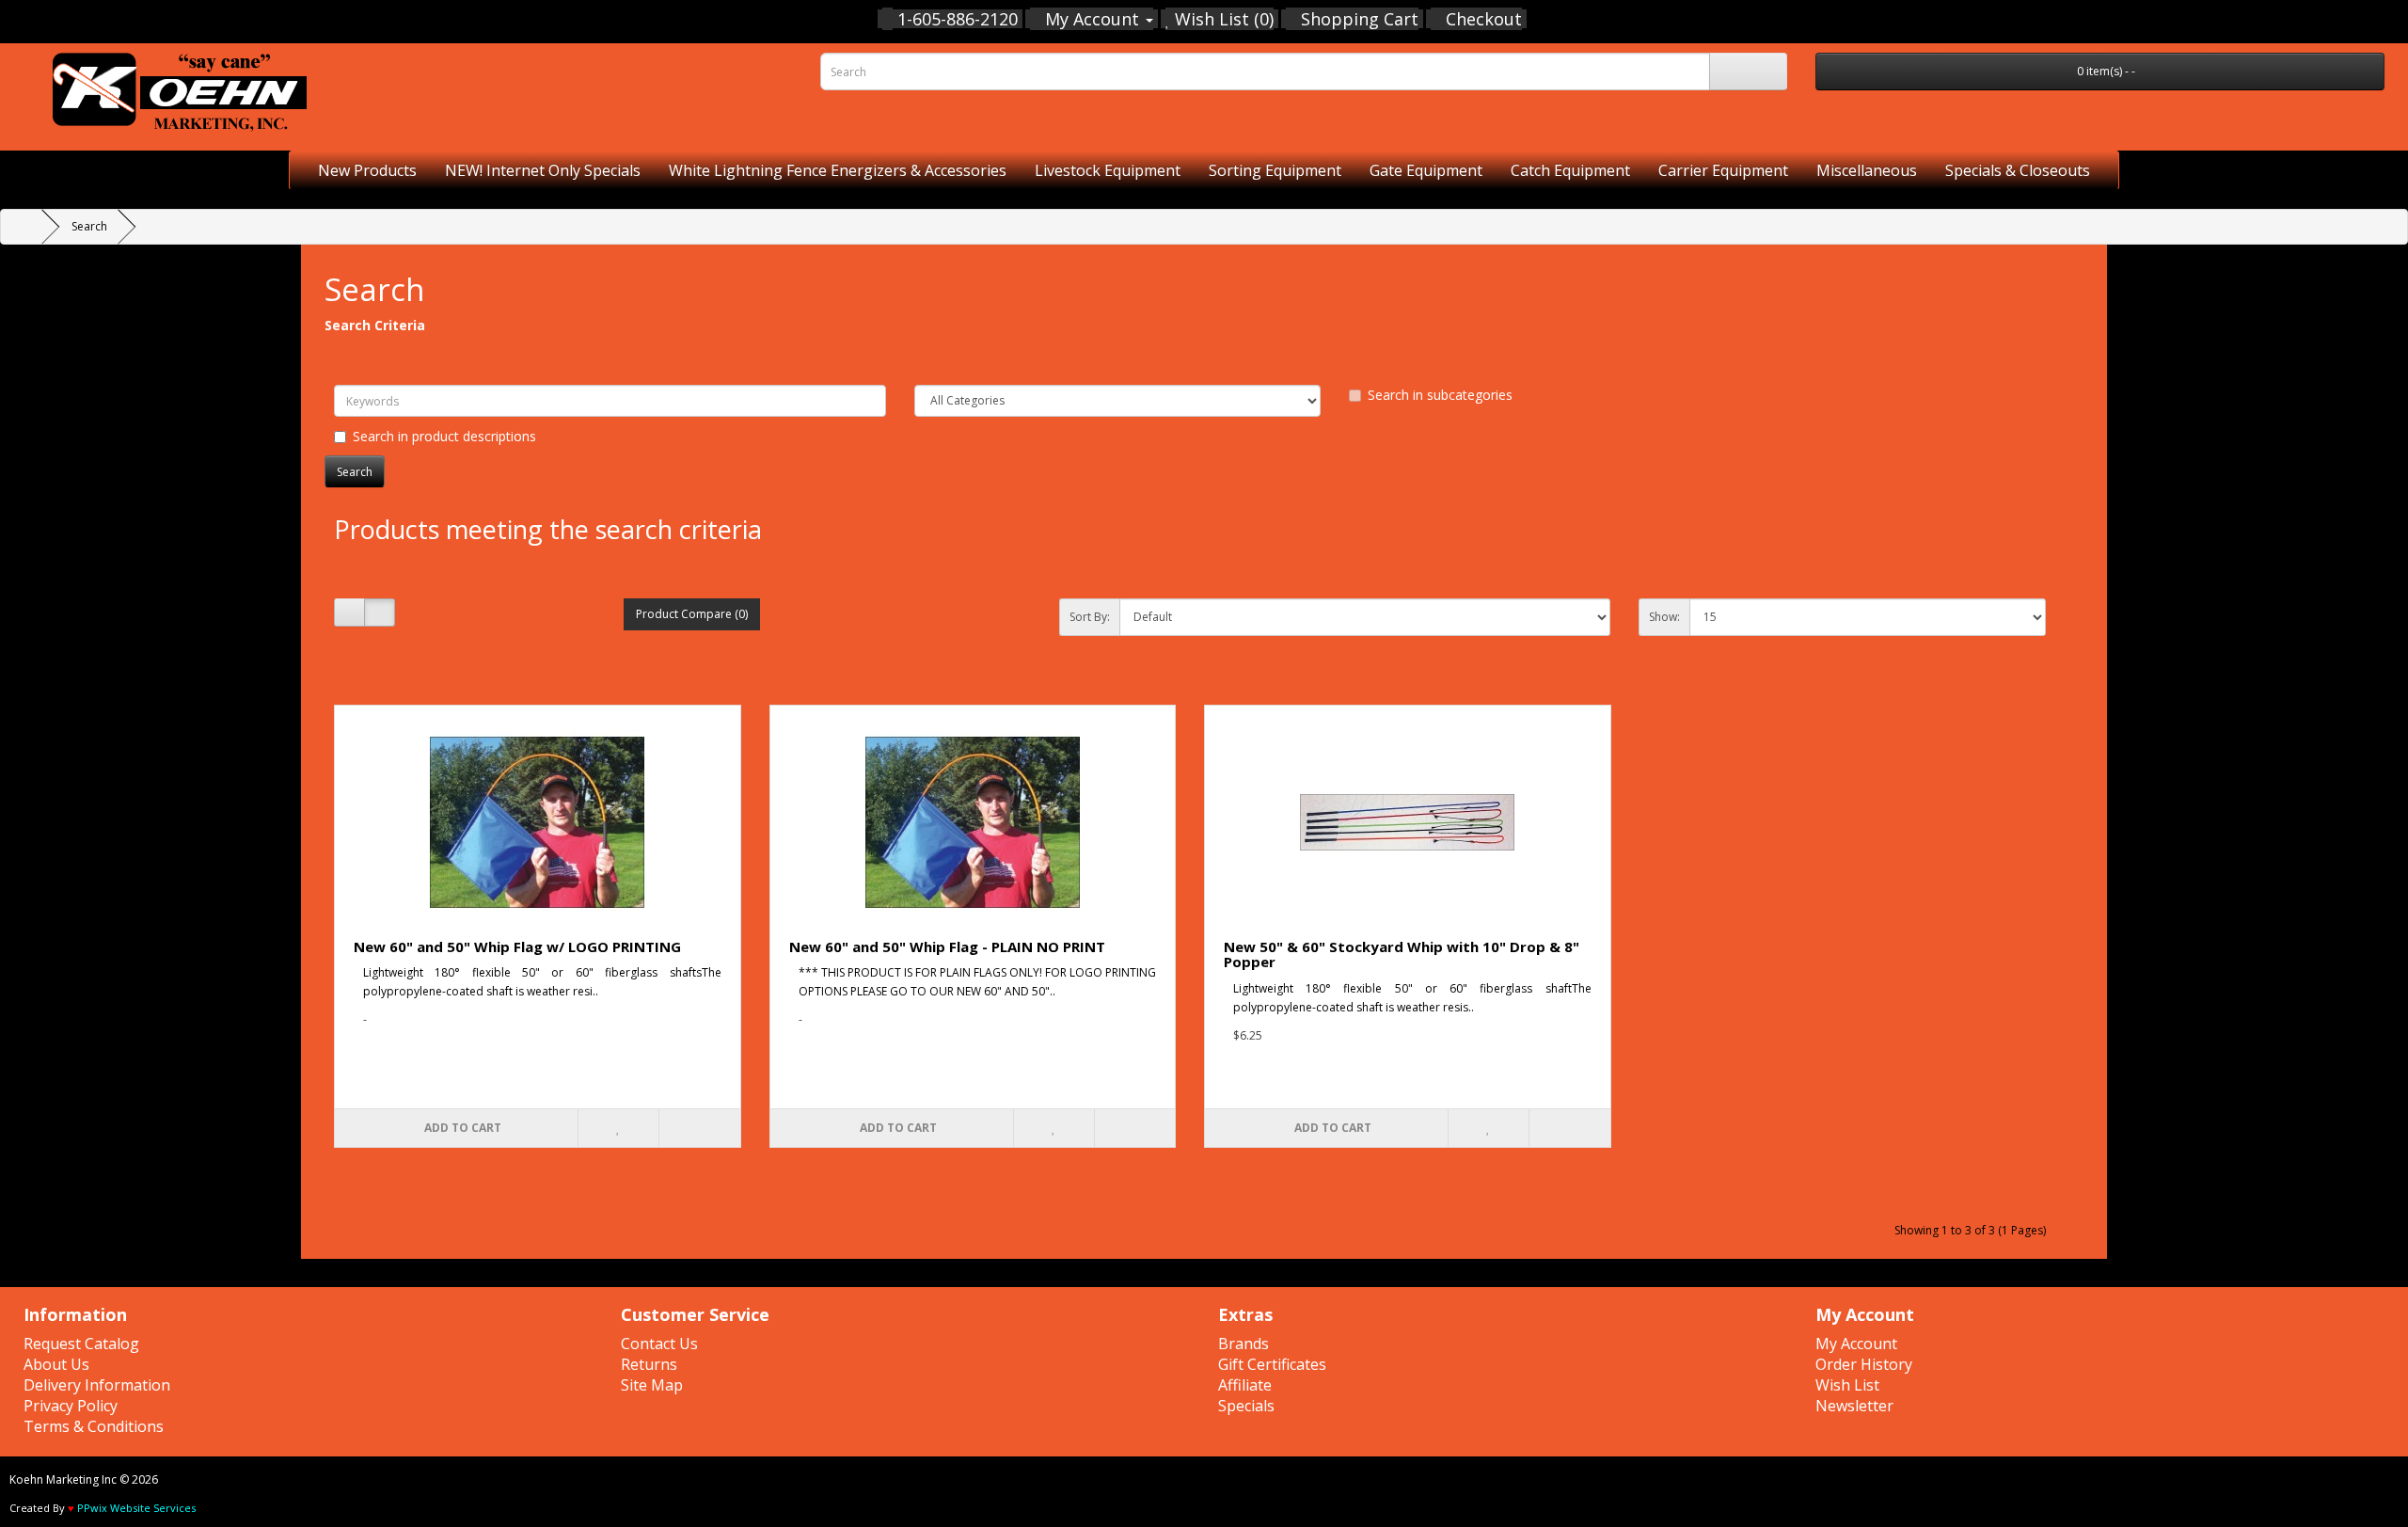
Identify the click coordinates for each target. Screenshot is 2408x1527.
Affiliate (1245, 1385)
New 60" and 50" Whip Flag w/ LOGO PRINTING (517, 946)
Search (89, 226)
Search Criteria (375, 325)
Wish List (1847, 1385)
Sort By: (1090, 617)
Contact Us (659, 1344)
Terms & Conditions (94, 1426)
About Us (56, 1364)
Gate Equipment (1426, 170)
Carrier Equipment (1723, 170)
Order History (1864, 1364)
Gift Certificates (1272, 1364)
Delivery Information (97, 1385)
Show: (1664, 617)
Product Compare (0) (692, 614)
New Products (367, 170)
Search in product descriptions (444, 436)
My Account (1856, 1344)
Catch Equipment (1570, 170)
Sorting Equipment (1275, 170)
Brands (1244, 1344)
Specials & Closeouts (2018, 170)
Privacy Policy (71, 1406)
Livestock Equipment (1108, 170)
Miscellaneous (1867, 170)
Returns (649, 1364)
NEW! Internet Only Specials (543, 170)
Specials (1246, 1406)
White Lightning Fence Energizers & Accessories (838, 170)
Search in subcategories (1440, 395)
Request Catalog (81, 1344)
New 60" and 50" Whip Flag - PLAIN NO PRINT (947, 946)
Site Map (652, 1385)
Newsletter (1854, 1406)
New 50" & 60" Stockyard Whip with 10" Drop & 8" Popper (1402, 954)
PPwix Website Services (136, 1508)
